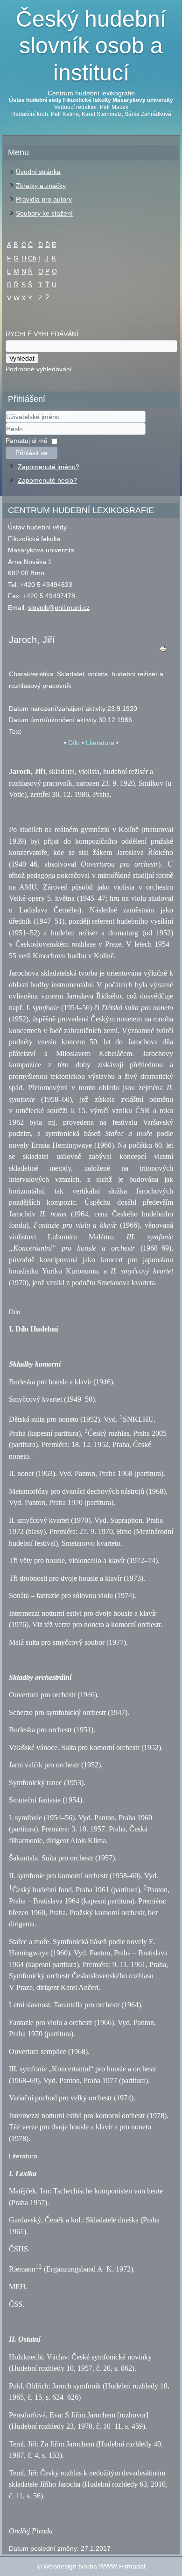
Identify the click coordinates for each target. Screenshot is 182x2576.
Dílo (74, 743)
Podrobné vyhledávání (39, 369)
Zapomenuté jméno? (49, 467)
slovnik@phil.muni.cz (59, 608)
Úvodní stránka (38, 172)
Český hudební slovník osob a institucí (91, 46)
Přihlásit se (31, 453)
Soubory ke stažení (44, 213)
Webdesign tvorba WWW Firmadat (94, 2566)
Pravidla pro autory (44, 199)
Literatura (100, 743)
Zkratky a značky (41, 186)
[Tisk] (163, 651)
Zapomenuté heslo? (47, 480)
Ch (32, 258)
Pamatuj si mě (27, 441)
